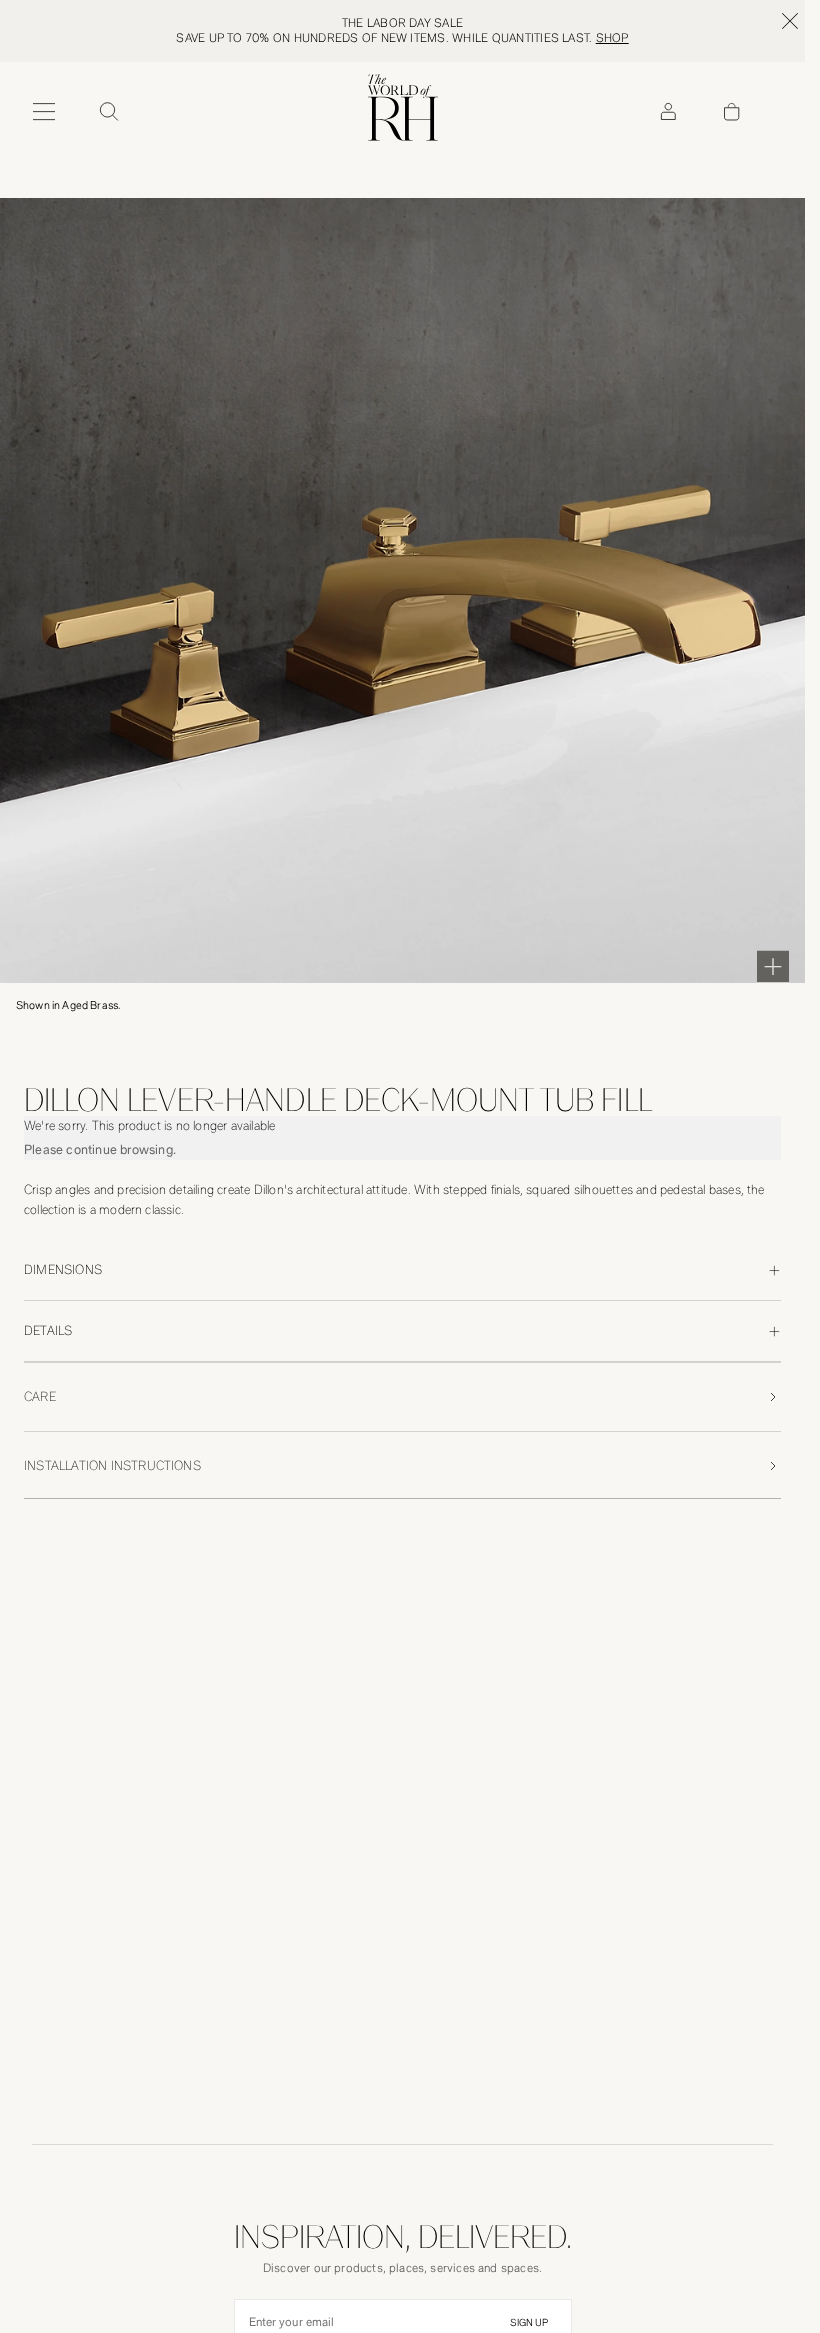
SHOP (612, 38)
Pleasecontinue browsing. (100, 1149)
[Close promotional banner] (790, 21)
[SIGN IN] (668, 112)
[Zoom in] (773, 966)
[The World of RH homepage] (403, 107)
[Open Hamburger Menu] (44, 112)
